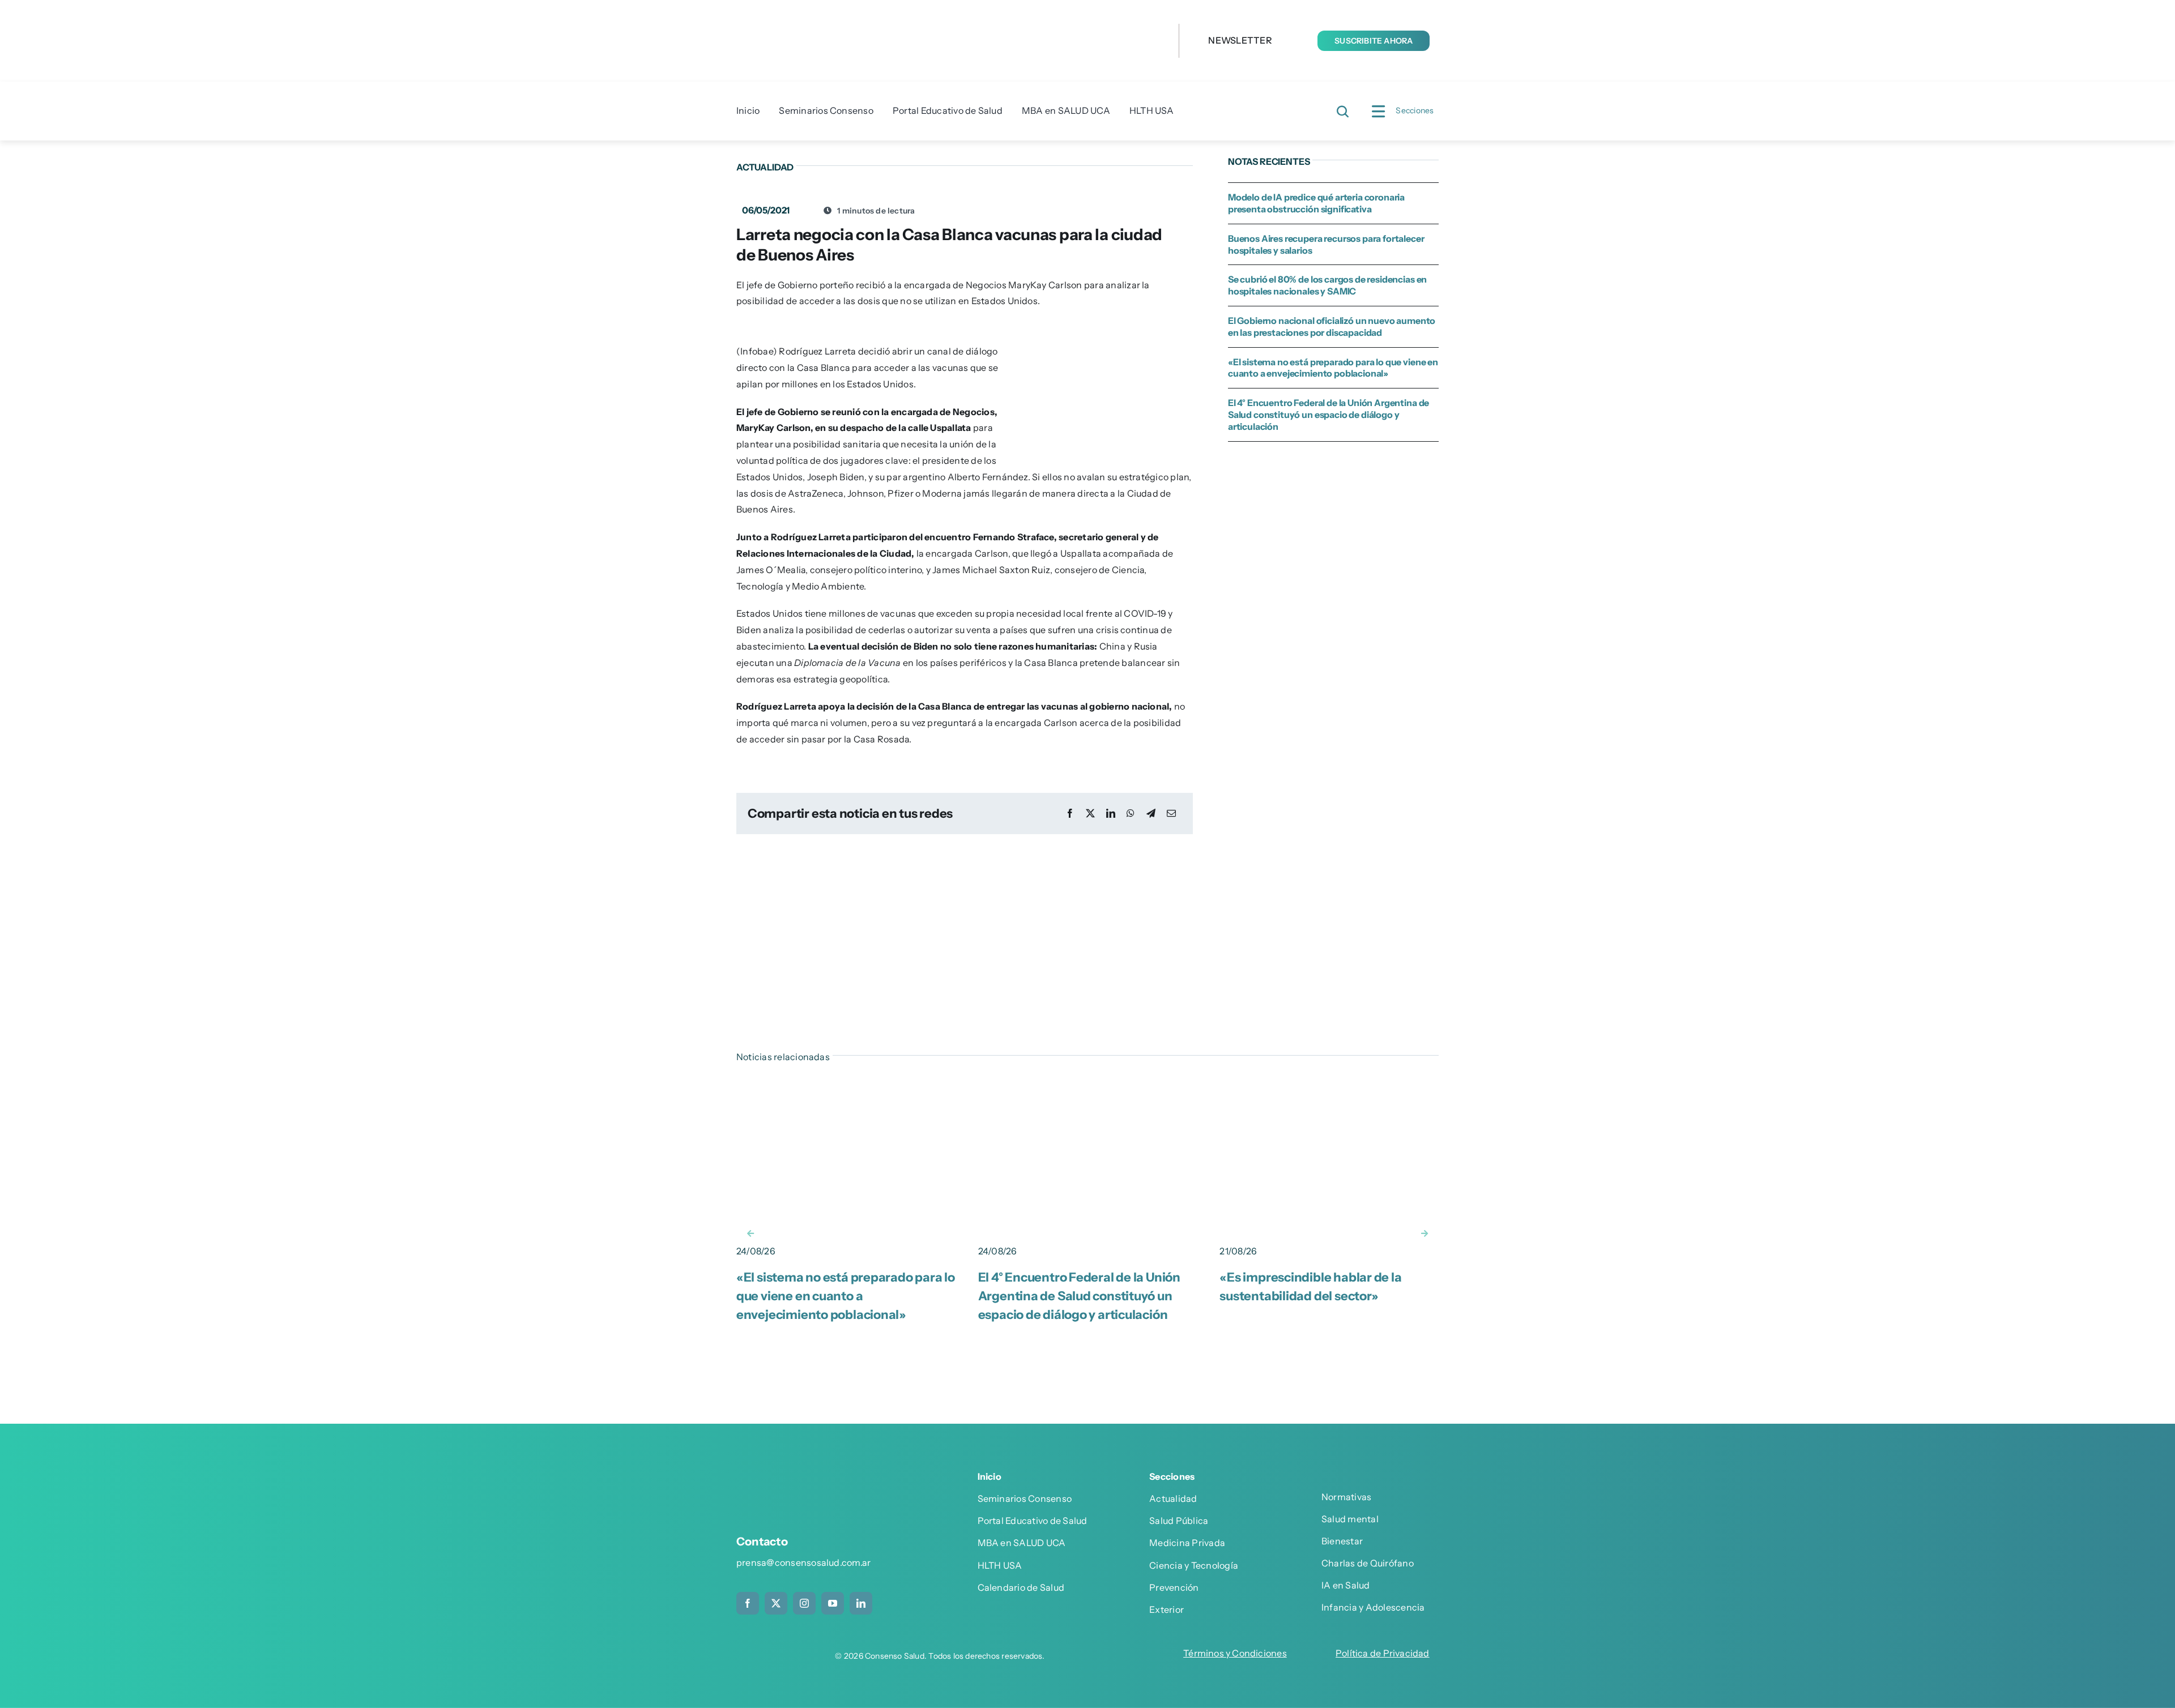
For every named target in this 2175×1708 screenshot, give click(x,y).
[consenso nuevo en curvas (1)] (935, 16)
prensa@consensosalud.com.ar (803, 1562)
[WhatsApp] (1131, 814)
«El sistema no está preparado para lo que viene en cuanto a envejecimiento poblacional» (1333, 368)
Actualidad (765, 167)
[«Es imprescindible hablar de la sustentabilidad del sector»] (1329, 1087)
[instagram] (804, 1603)
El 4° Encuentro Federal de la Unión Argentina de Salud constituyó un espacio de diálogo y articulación (1329, 415)
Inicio (990, 1476)
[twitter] (776, 1603)
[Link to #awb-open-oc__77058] (1343, 112)
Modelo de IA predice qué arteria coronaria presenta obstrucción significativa (1316, 203)
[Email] (1171, 814)
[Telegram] (1151, 814)
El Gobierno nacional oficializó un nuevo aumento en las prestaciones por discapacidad (1332, 326)
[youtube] (833, 1603)
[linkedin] (861, 1603)
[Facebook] (1070, 814)
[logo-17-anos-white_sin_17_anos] (818, 1480)
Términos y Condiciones (1235, 1653)
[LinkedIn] (1111, 814)
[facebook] (748, 1603)
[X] (1090, 814)
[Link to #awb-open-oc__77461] (1378, 112)
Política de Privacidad (1383, 1653)
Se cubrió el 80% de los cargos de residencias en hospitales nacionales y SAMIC (1327, 285)
